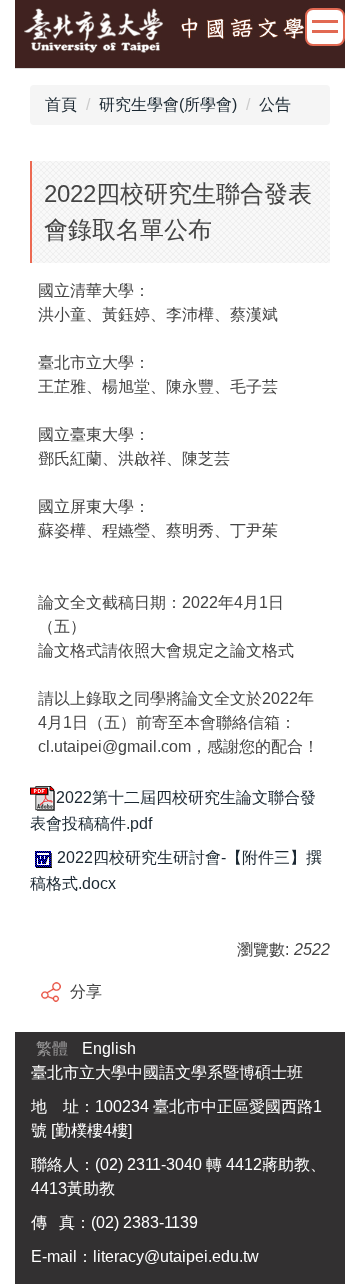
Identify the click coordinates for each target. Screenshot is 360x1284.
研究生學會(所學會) (168, 104)
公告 (275, 104)
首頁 (61, 104)
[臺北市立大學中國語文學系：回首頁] (180, 31)
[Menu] (325, 27)
